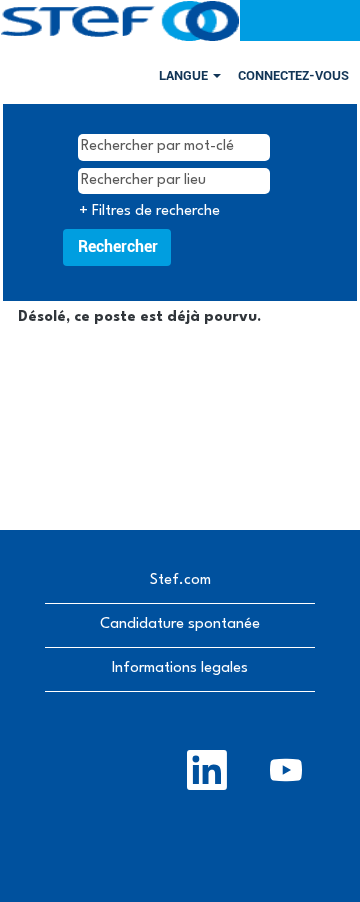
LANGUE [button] (185, 75)
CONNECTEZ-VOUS (293, 75)
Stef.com (180, 580)
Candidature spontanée (180, 624)
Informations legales (180, 668)
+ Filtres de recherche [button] (149, 211)
